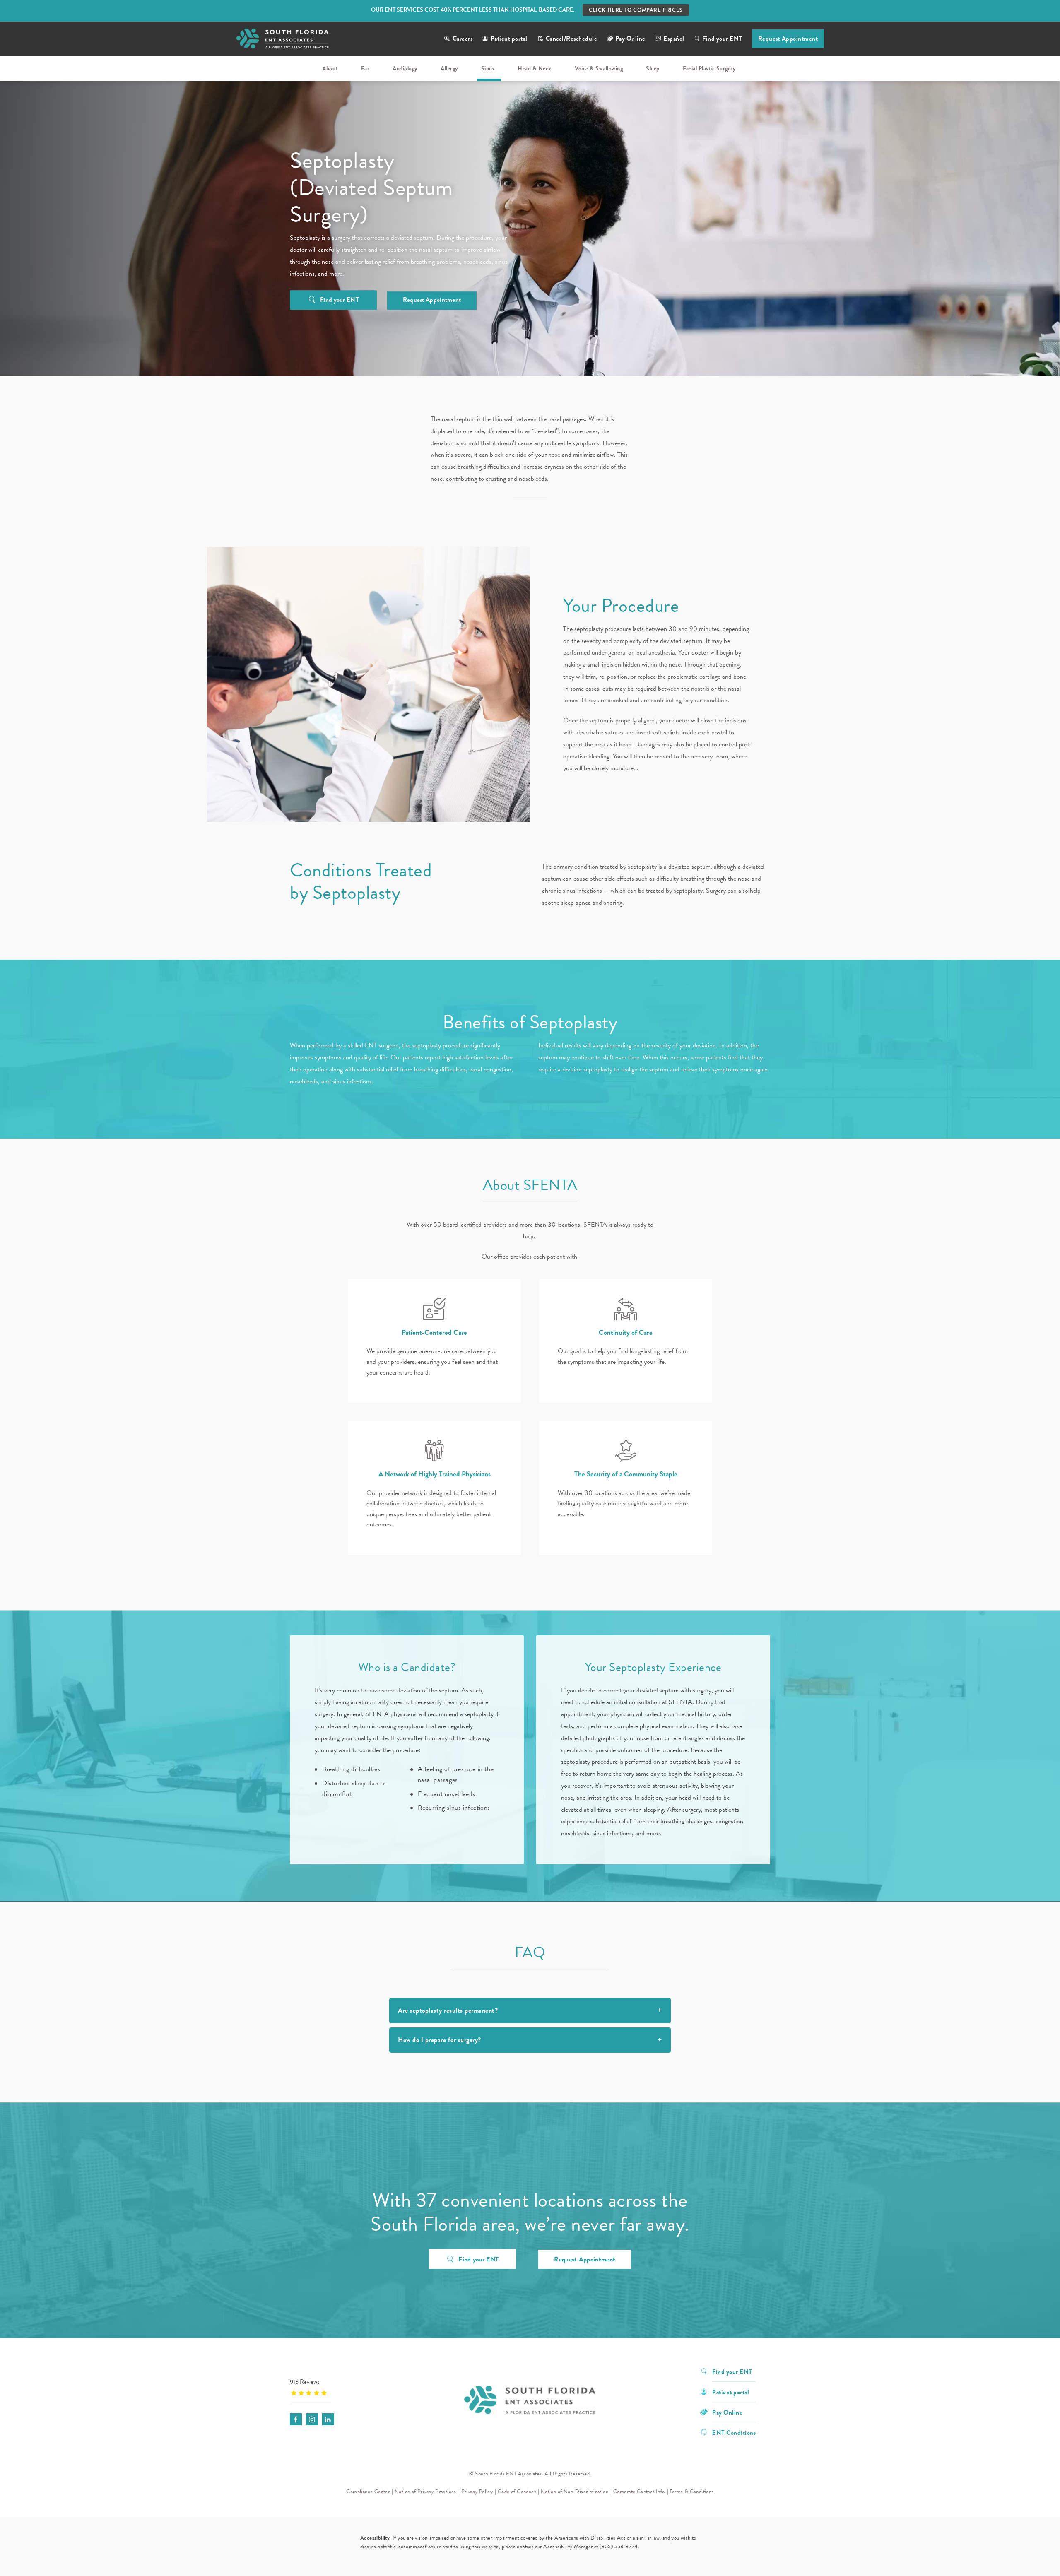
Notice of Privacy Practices (425, 2492)
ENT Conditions (734, 2432)
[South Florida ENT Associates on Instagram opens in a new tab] (312, 2419)
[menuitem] (331, 69)
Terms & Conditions (691, 2492)
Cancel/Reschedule (572, 39)
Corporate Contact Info (639, 2492)
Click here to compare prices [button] (636, 10)
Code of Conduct (517, 2492)
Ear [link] (365, 69)
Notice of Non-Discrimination (575, 2492)
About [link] (330, 69)
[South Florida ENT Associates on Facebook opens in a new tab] (296, 2419)
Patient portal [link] (731, 2392)
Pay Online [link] (630, 39)
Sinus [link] (488, 69)
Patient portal (509, 39)
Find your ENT (722, 39)
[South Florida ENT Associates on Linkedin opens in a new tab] (328, 2419)
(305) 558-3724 (619, 2547)
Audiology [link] (405, 69)
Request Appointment (788, 39)
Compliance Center (368, 2492)
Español (674, 39)
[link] (342, 2387)
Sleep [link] (653, 69)
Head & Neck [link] (535, 69)
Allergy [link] (449, 69)
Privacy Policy (477, 2492)
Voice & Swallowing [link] (599, 69)
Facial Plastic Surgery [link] (709, 69)
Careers (463, 39)
